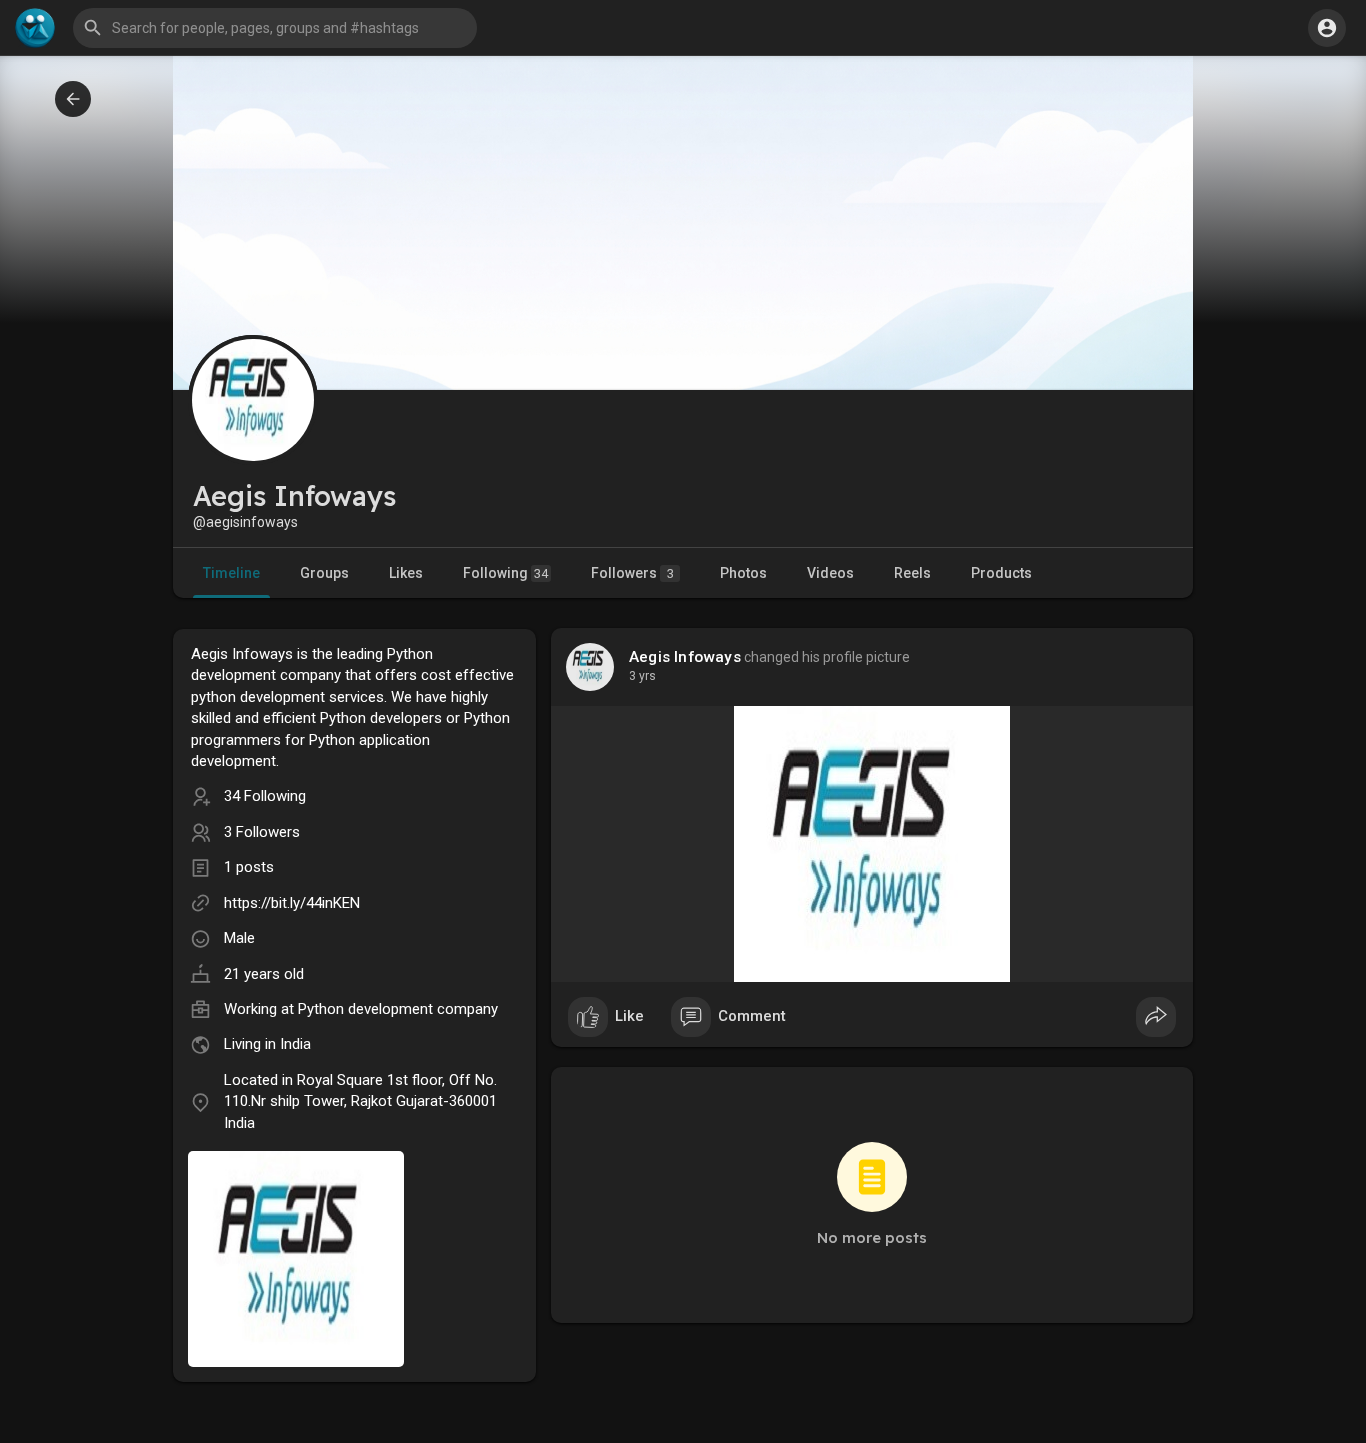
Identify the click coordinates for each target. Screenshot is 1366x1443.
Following (505, 573)
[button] (1327, 28)
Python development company (398, 1009)
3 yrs (642, 676)
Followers (632, 573)
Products (1001, 573)
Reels (912, 573)
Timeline (231, 573)
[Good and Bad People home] (35, 28)
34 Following (265, 796)
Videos (830, 573)
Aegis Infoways (685, 657)
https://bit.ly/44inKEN (292, 903)
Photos (743, 573)
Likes (406, 573)
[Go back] (73, 99)
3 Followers (262, 832)
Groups (324, 573)
